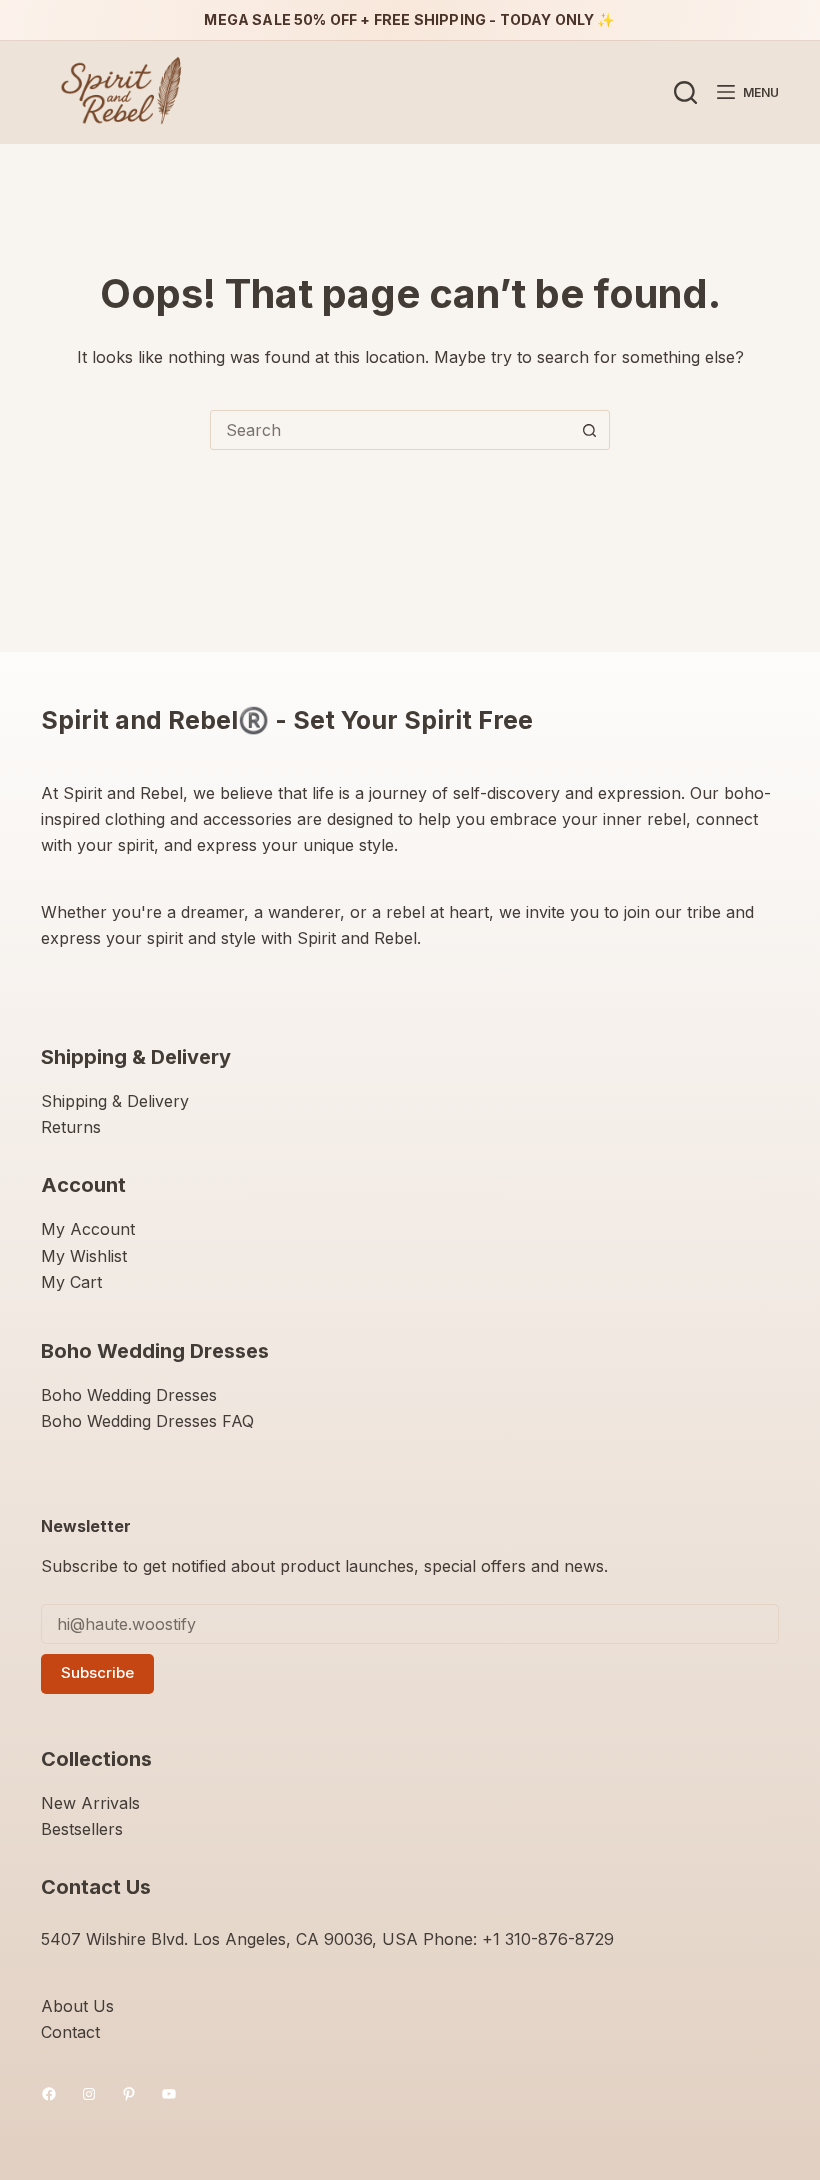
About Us (77, 2006)
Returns (71, 1127)
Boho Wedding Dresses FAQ (147, 1421)
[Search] (685, 92)
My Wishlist (84, 1256)
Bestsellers (82, 1829)
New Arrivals (90, 1803)
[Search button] (589, 430)
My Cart (71, 1282)
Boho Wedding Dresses (129, 1395)
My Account (88, 1229)
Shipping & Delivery (115, 1101)
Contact (70, 2032)
